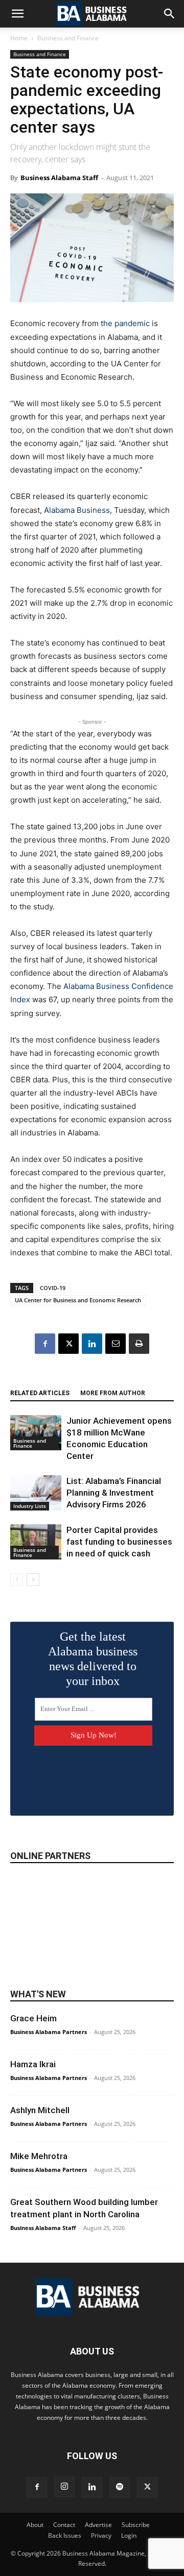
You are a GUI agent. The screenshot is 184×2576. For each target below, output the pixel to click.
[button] (17, 14)
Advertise (98, 2525)
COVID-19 (53, 1288)
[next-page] (33, 1580)
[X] (68, 1344)
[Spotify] (120, 2487)
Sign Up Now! (94, 1735)
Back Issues (65, 2535)
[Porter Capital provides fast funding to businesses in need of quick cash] (36, 1542)
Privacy (101, 2535)
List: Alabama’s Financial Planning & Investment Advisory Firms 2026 (114, 1493)
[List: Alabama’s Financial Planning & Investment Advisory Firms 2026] (36, 1493)
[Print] (139, 1344)
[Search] (170, 14)
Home (19, 38)
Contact (64, 2525)
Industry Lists (30, 1506)
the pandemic (125, 323)
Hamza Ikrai (33, 2064)
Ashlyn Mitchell (40, 2110)
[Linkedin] (92, 1344)
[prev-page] (17, 1580)
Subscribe (136, 2525)
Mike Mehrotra (39, 2156)
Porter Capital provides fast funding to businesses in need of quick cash (119, 1542)
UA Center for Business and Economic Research (78, 1300)
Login (129, 2535)
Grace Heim (33, 2018)
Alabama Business (77, 510)
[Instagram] (64, 2487)
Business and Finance (68, 38)
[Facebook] (45, 1344)
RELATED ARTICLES (40, 1393)
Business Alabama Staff (59, 178)
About (35, 2525)
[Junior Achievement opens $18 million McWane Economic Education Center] (36, 1433)
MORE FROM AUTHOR (113, 1393)
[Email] (116, 1344)
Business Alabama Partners (49, 2032)
